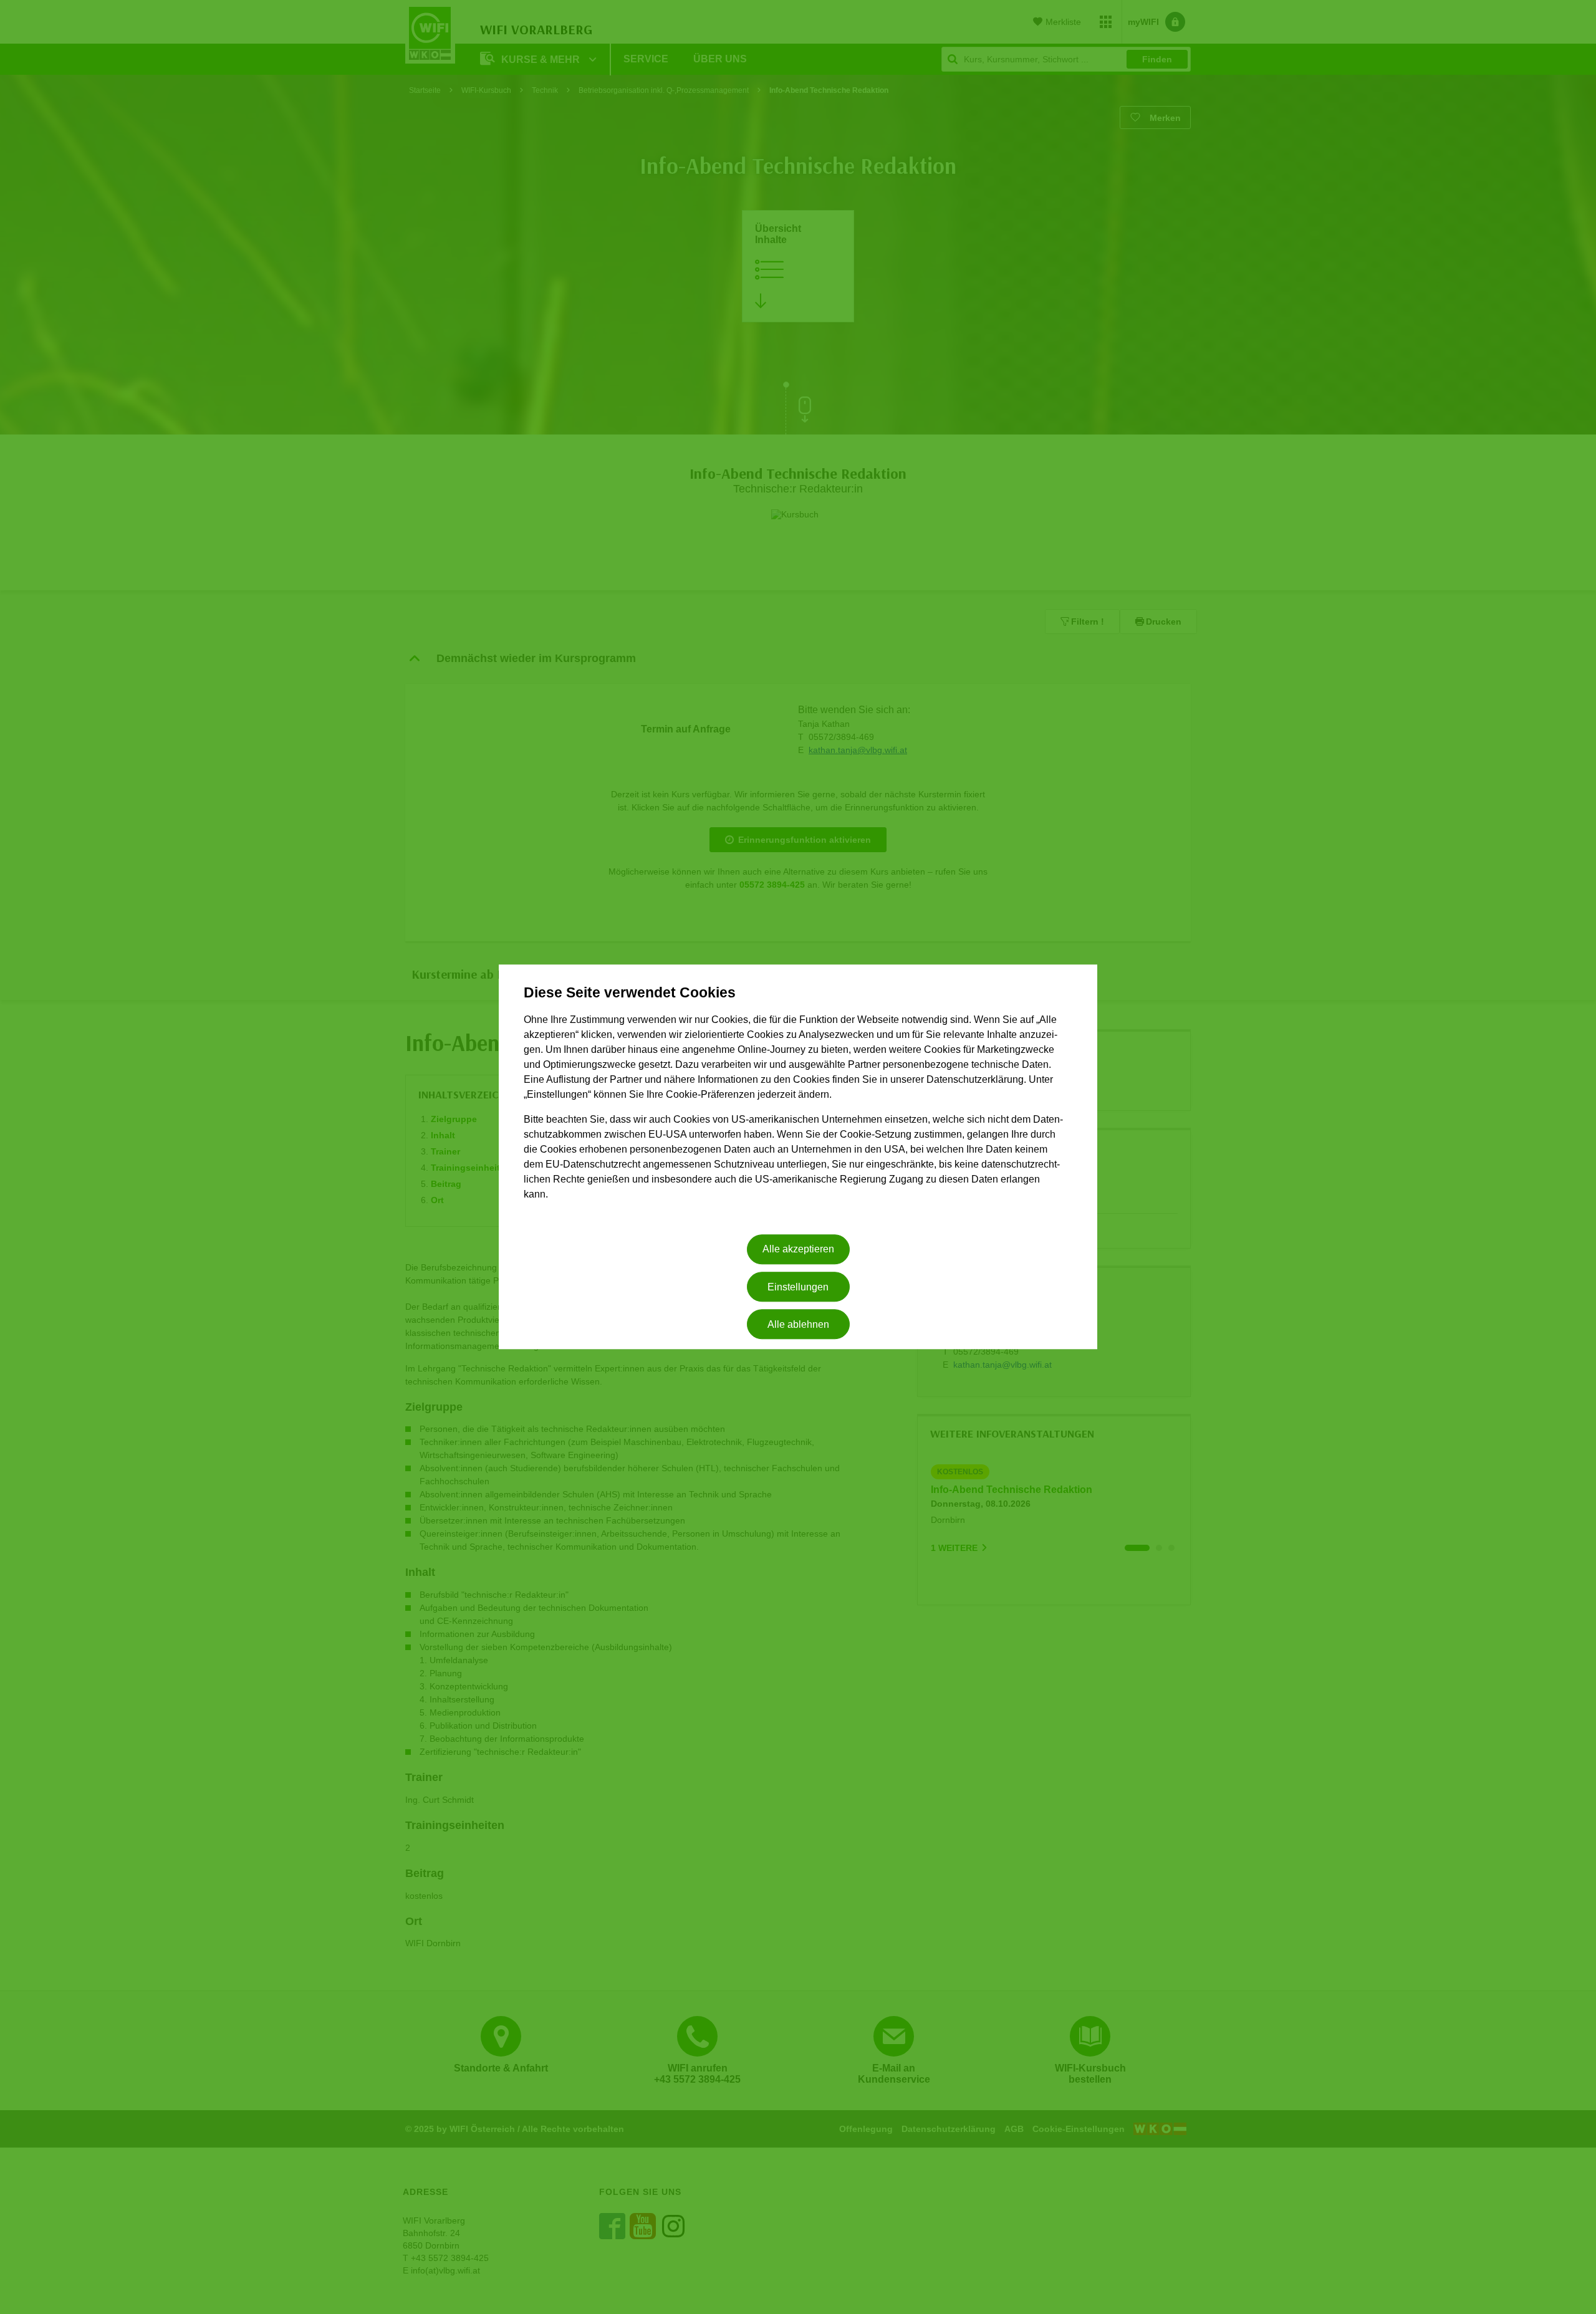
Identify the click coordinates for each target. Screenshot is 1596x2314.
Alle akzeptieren (798, 1250)
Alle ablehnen (798, 1324)
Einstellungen (798, 1287)
